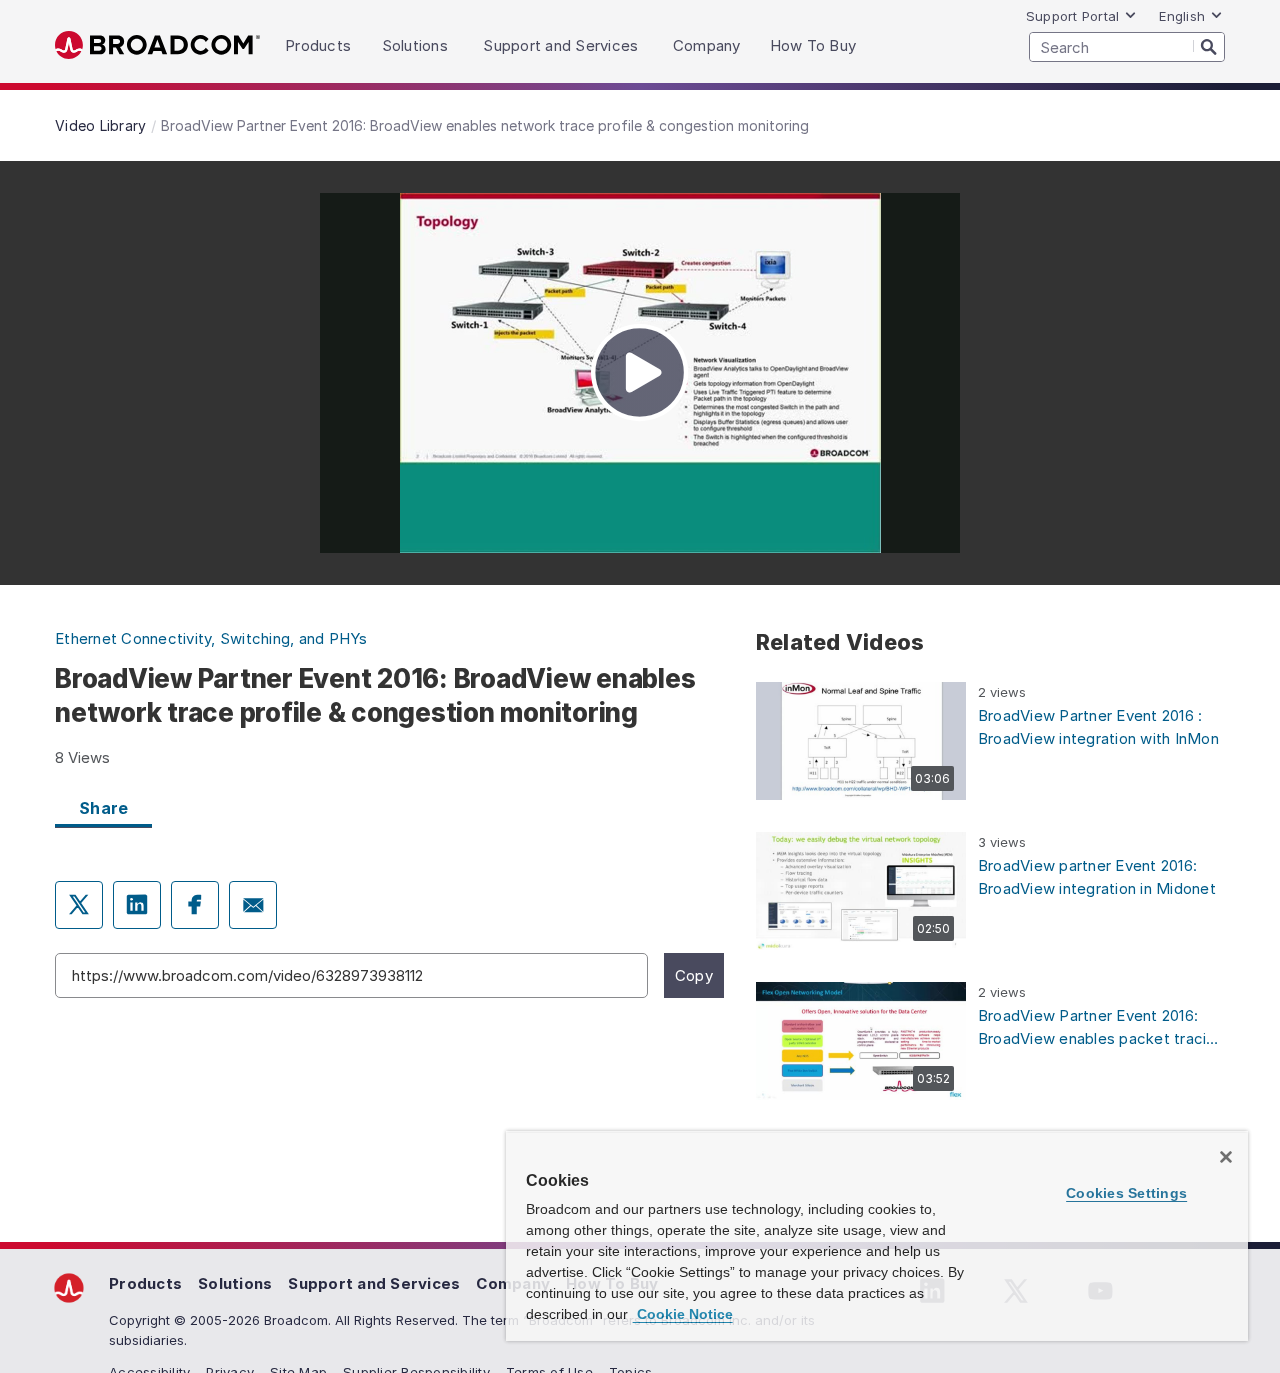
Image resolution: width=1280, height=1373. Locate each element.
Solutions (235, 1283)
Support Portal (1073, 16)
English (1182, 16)
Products (145, 1283)
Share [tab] (103, 808)
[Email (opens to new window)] (253, 905)
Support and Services (374, 1283)
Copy (694, 975)
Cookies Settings (1126, 1193)
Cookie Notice (683, 1314)
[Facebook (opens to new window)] (195, 905)
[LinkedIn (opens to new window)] (137, 905)
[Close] (1226, 1157)
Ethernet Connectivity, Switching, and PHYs (211, 638)
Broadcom (157, 45)
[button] (861, 741)
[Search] (1209, 46)
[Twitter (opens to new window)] (79, 905)
